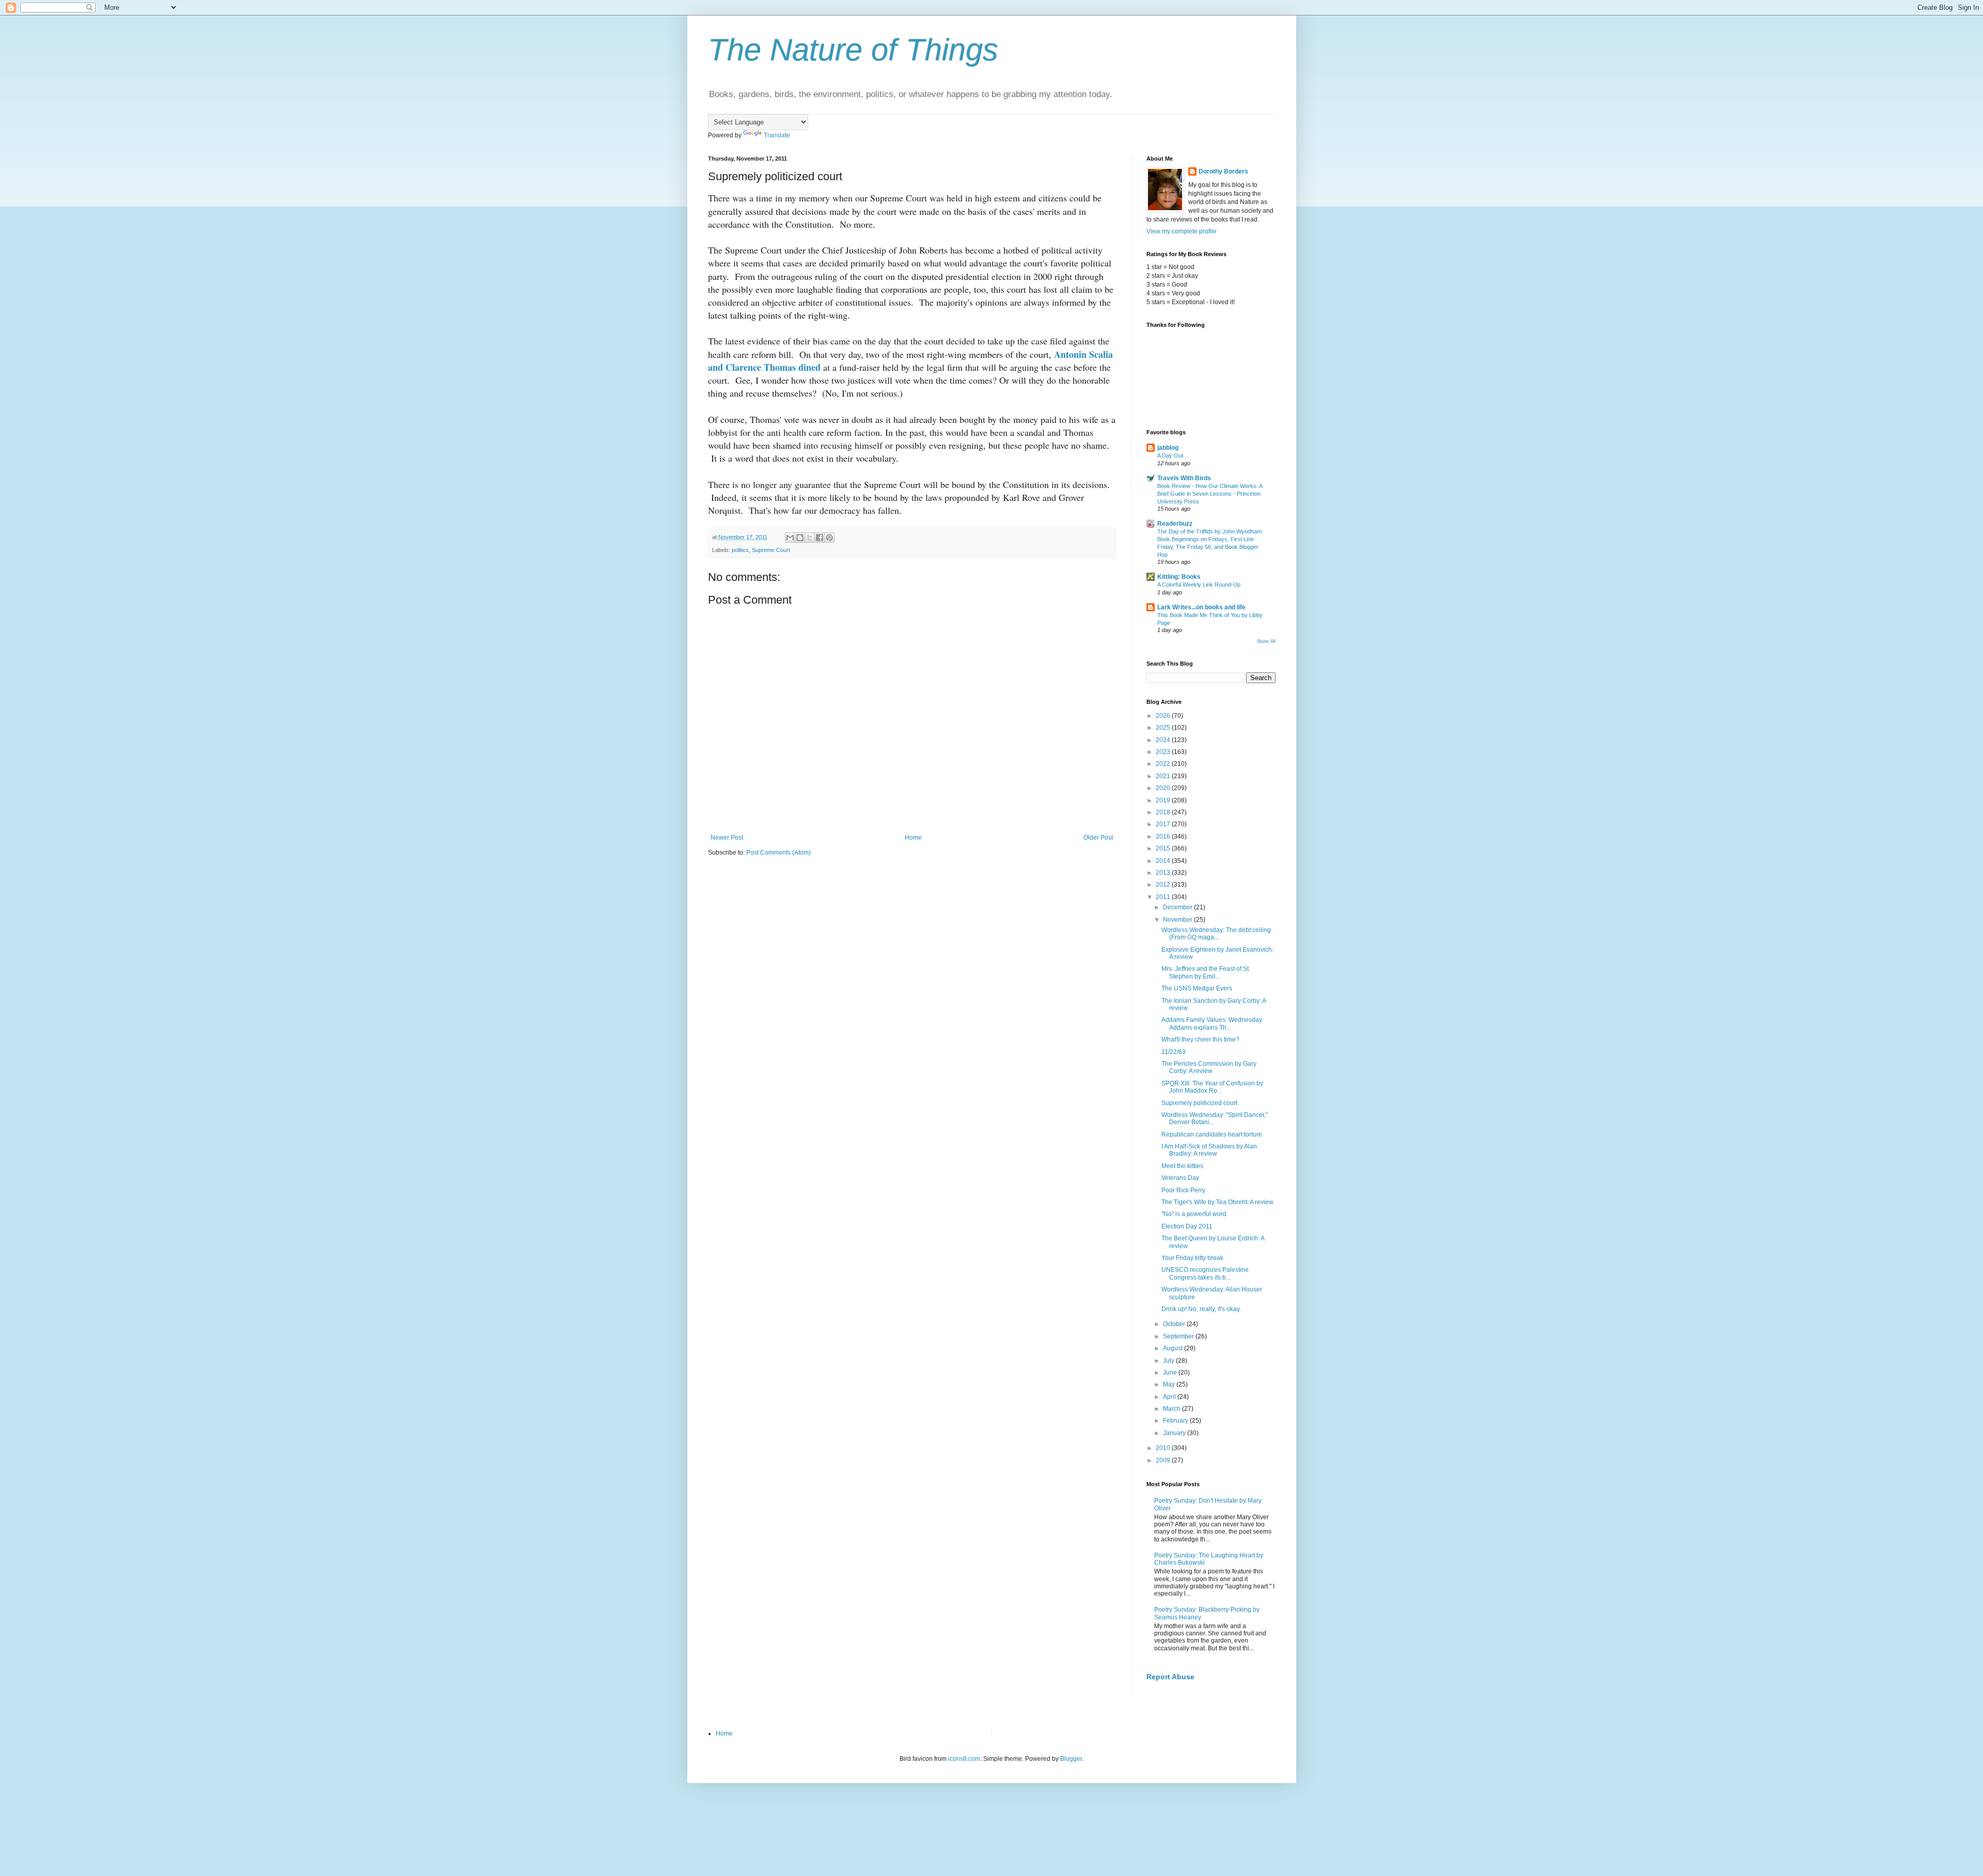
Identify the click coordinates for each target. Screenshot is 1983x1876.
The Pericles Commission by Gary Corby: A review (1209, 1067)
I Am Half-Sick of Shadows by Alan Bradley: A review (1209, 1150)
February (1176, 1421)
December (1178, 907)
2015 (1164, 848)
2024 (1164, 740)
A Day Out (1170, 455)
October (1175, 1324)
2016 (1164, 837)
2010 (1164, 1448)
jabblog (1168, 448)
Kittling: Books (1179, 577)
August (1174, 1348)
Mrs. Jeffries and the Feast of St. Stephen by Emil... (1206, 972)
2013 (1164, 873)
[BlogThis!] (800, 538)
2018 (1164, 812)
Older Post (1098, 838)
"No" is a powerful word (1194, 1214)
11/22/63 (1174, 1052)
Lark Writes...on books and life (1201, 607)
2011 (1164, 897)
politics (740, 550)
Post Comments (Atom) (778, 853)
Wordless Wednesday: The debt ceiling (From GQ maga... (1216, 934)
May (1170, 1384)
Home (913, 838)
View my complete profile (1182, 231)
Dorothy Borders (1223, 171)
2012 (1164, 885)
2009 (1164, 1460)
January (1175, 1433)
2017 (1164, 824)
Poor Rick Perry (1183, 1190)
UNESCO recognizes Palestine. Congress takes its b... (1206, 1273)
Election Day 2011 (1187, 1226)
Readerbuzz (1175, 524)
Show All (1266, 641)
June (1171, 1373)
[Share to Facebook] (820, 538)
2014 (1164, 861)
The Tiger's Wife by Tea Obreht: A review (1217, 1202)
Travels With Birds (1184, 478)
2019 (1164, 800)
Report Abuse (1170, 1677)
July (1169, 1361)
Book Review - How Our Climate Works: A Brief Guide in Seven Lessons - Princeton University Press (1210, 494)
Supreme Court (771, 550)
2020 (1164, 788)
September (1179, 1336)
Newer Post (727, 838)
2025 (1164, 728)
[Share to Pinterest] (829, 538)
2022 (1164, 764)
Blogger (1071, 1759)
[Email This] (790, 538)
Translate (777, 135)
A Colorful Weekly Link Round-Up (1199, 585)
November (1178, 920)
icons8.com (964, 1759)
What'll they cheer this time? (1200, 1039)
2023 (1164, 752)
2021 (1164, 776)
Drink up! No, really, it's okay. (1201, 1309)
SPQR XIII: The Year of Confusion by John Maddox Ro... (1212, 1087)
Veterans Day (1180, 1178)
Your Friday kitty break (1192, 1258)
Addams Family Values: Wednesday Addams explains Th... (1212, 1023)
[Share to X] (810, 538)
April (1170, 1397)
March (1173, 1409)
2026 (1164, 716)
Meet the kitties (1182, 1166)
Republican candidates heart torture (1212, 1134)
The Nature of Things (853, 50)
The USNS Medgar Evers (1197, 988)
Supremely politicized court (1199, 1103)
